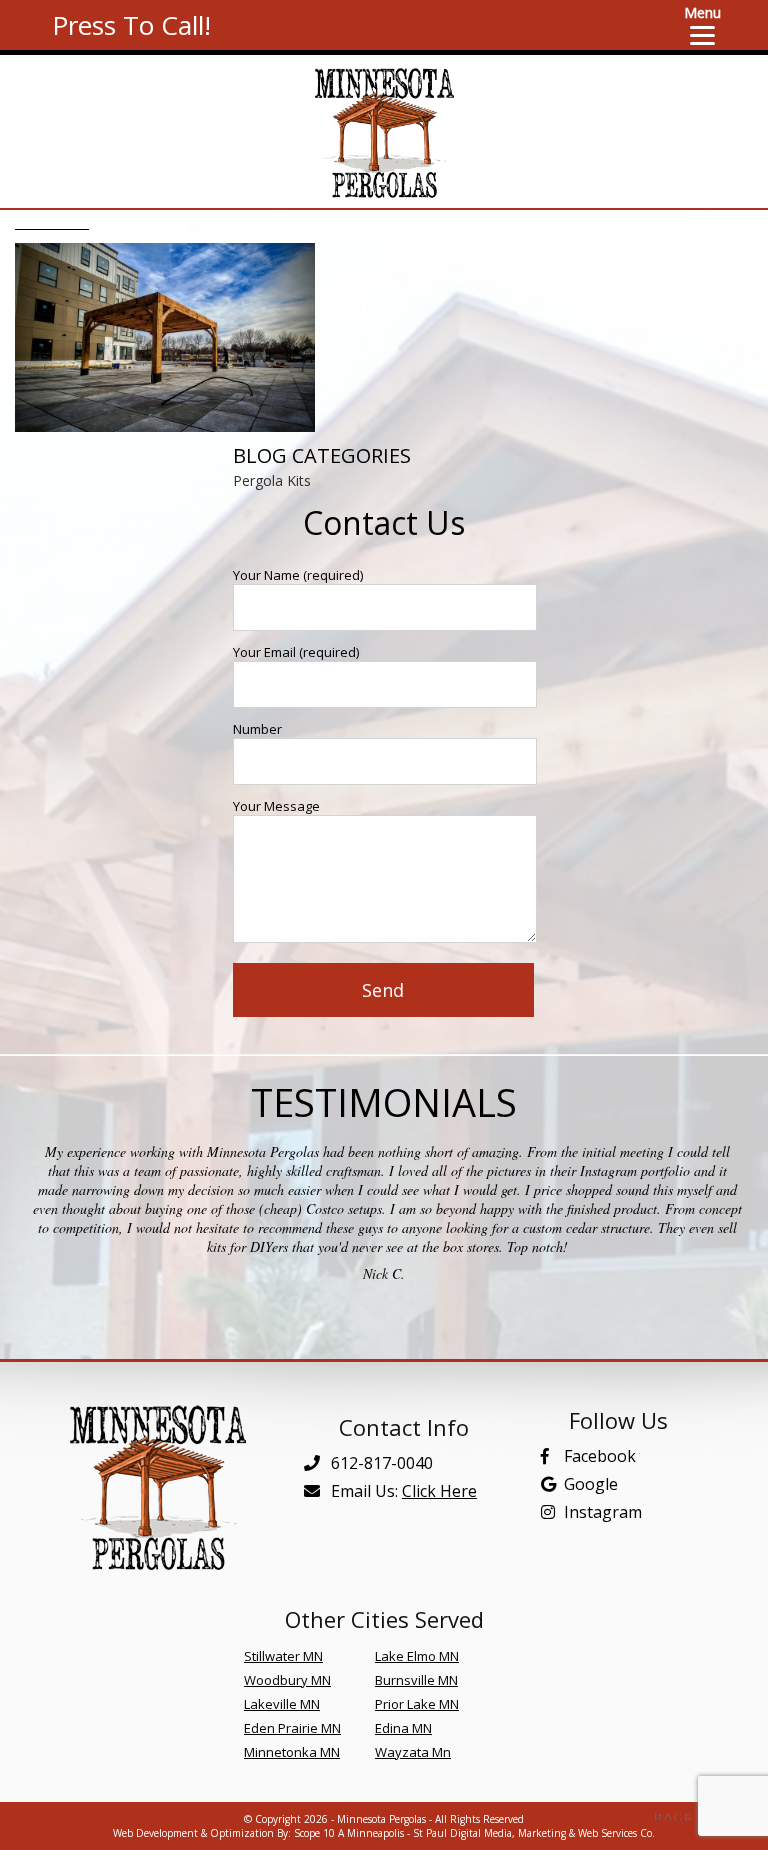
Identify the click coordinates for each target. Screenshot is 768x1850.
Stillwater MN (283, 1656)
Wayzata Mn (413, 1752)
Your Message (276, 806)
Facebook (600, 1456)
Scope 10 (314, 1833)
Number (257, 729)
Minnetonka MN (292, 1752)
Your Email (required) (296, 652)
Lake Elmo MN (417, 1656)
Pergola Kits (272, 480)
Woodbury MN (287, 1680)
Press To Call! (131, 25)
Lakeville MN (282, 1704)
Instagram (603, 1512)
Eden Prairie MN (292, 1728)
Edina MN (403, 1728)
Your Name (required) (298, 575)
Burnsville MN (416, 1680)
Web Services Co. (616, 1833)
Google (591, 1484)
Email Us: (402, 1491)
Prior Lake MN (417, 1704)
